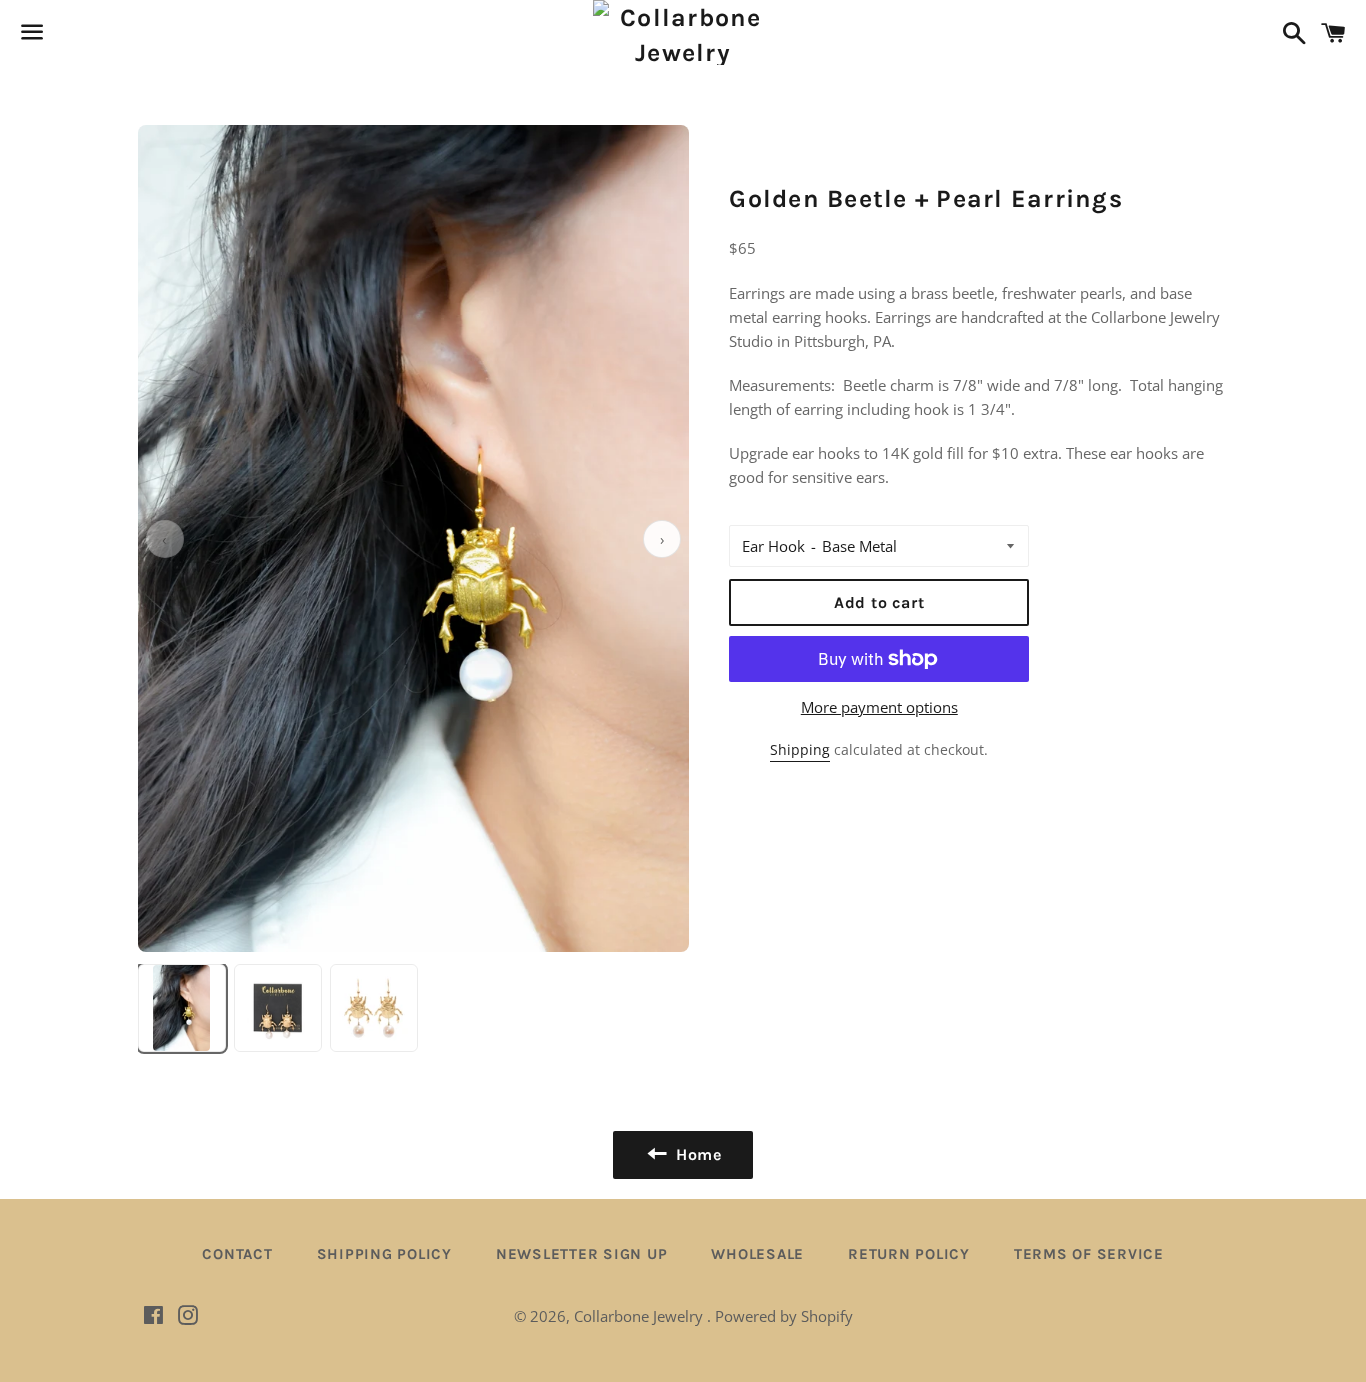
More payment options (879, 707)
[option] (182, 1008)
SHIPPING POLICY (384, 1254)
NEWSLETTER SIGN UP (582, 1254)
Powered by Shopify (784, 1316)
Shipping (800, 749)
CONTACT (237, 1254)
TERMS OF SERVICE (1089, 1254)
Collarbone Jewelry (640, 1316)
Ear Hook (773, 546)
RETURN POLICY (909, 1254)
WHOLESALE (757, 1254)
